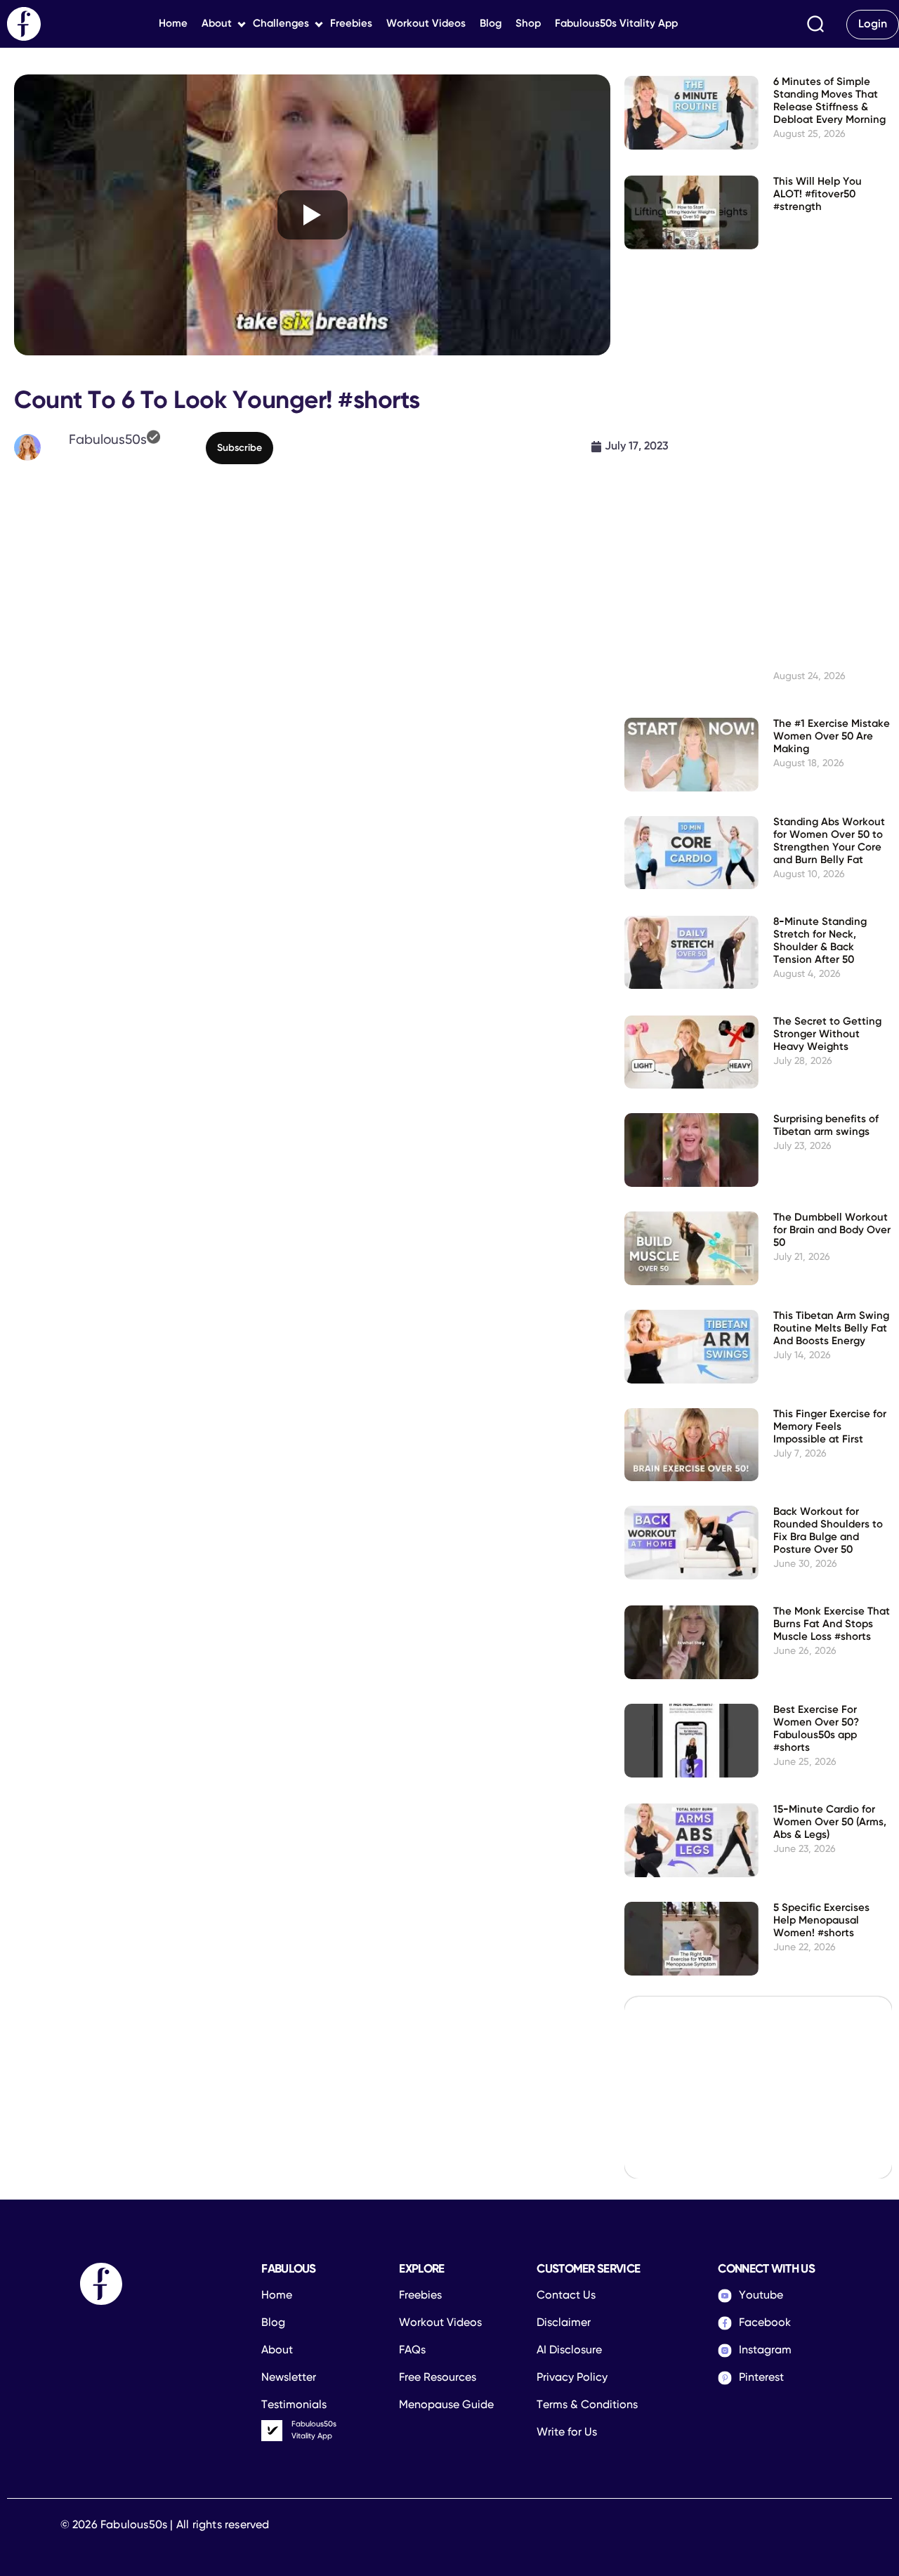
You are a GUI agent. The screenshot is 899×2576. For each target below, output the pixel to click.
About (217, 24)
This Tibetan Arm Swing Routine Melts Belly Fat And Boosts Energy (831, 1328)
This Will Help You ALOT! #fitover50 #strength (818, 194)
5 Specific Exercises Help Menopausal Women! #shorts (821, 1920)
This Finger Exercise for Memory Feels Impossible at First (830, 1427)
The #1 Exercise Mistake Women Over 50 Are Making (832, 736)
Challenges (281, 24)
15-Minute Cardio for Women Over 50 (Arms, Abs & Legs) (830, 1822)
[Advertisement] (312, 582)
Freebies (351, 24)
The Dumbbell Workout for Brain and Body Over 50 (832, 1230)
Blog (491, 24)
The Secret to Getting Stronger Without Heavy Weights (827, 1034)
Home (173, 24)
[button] (815, 24)
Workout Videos (426, 24)
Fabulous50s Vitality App (616, 24)
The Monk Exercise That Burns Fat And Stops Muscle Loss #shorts (832, 1624)
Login (873, 25)
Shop (528, 24)
